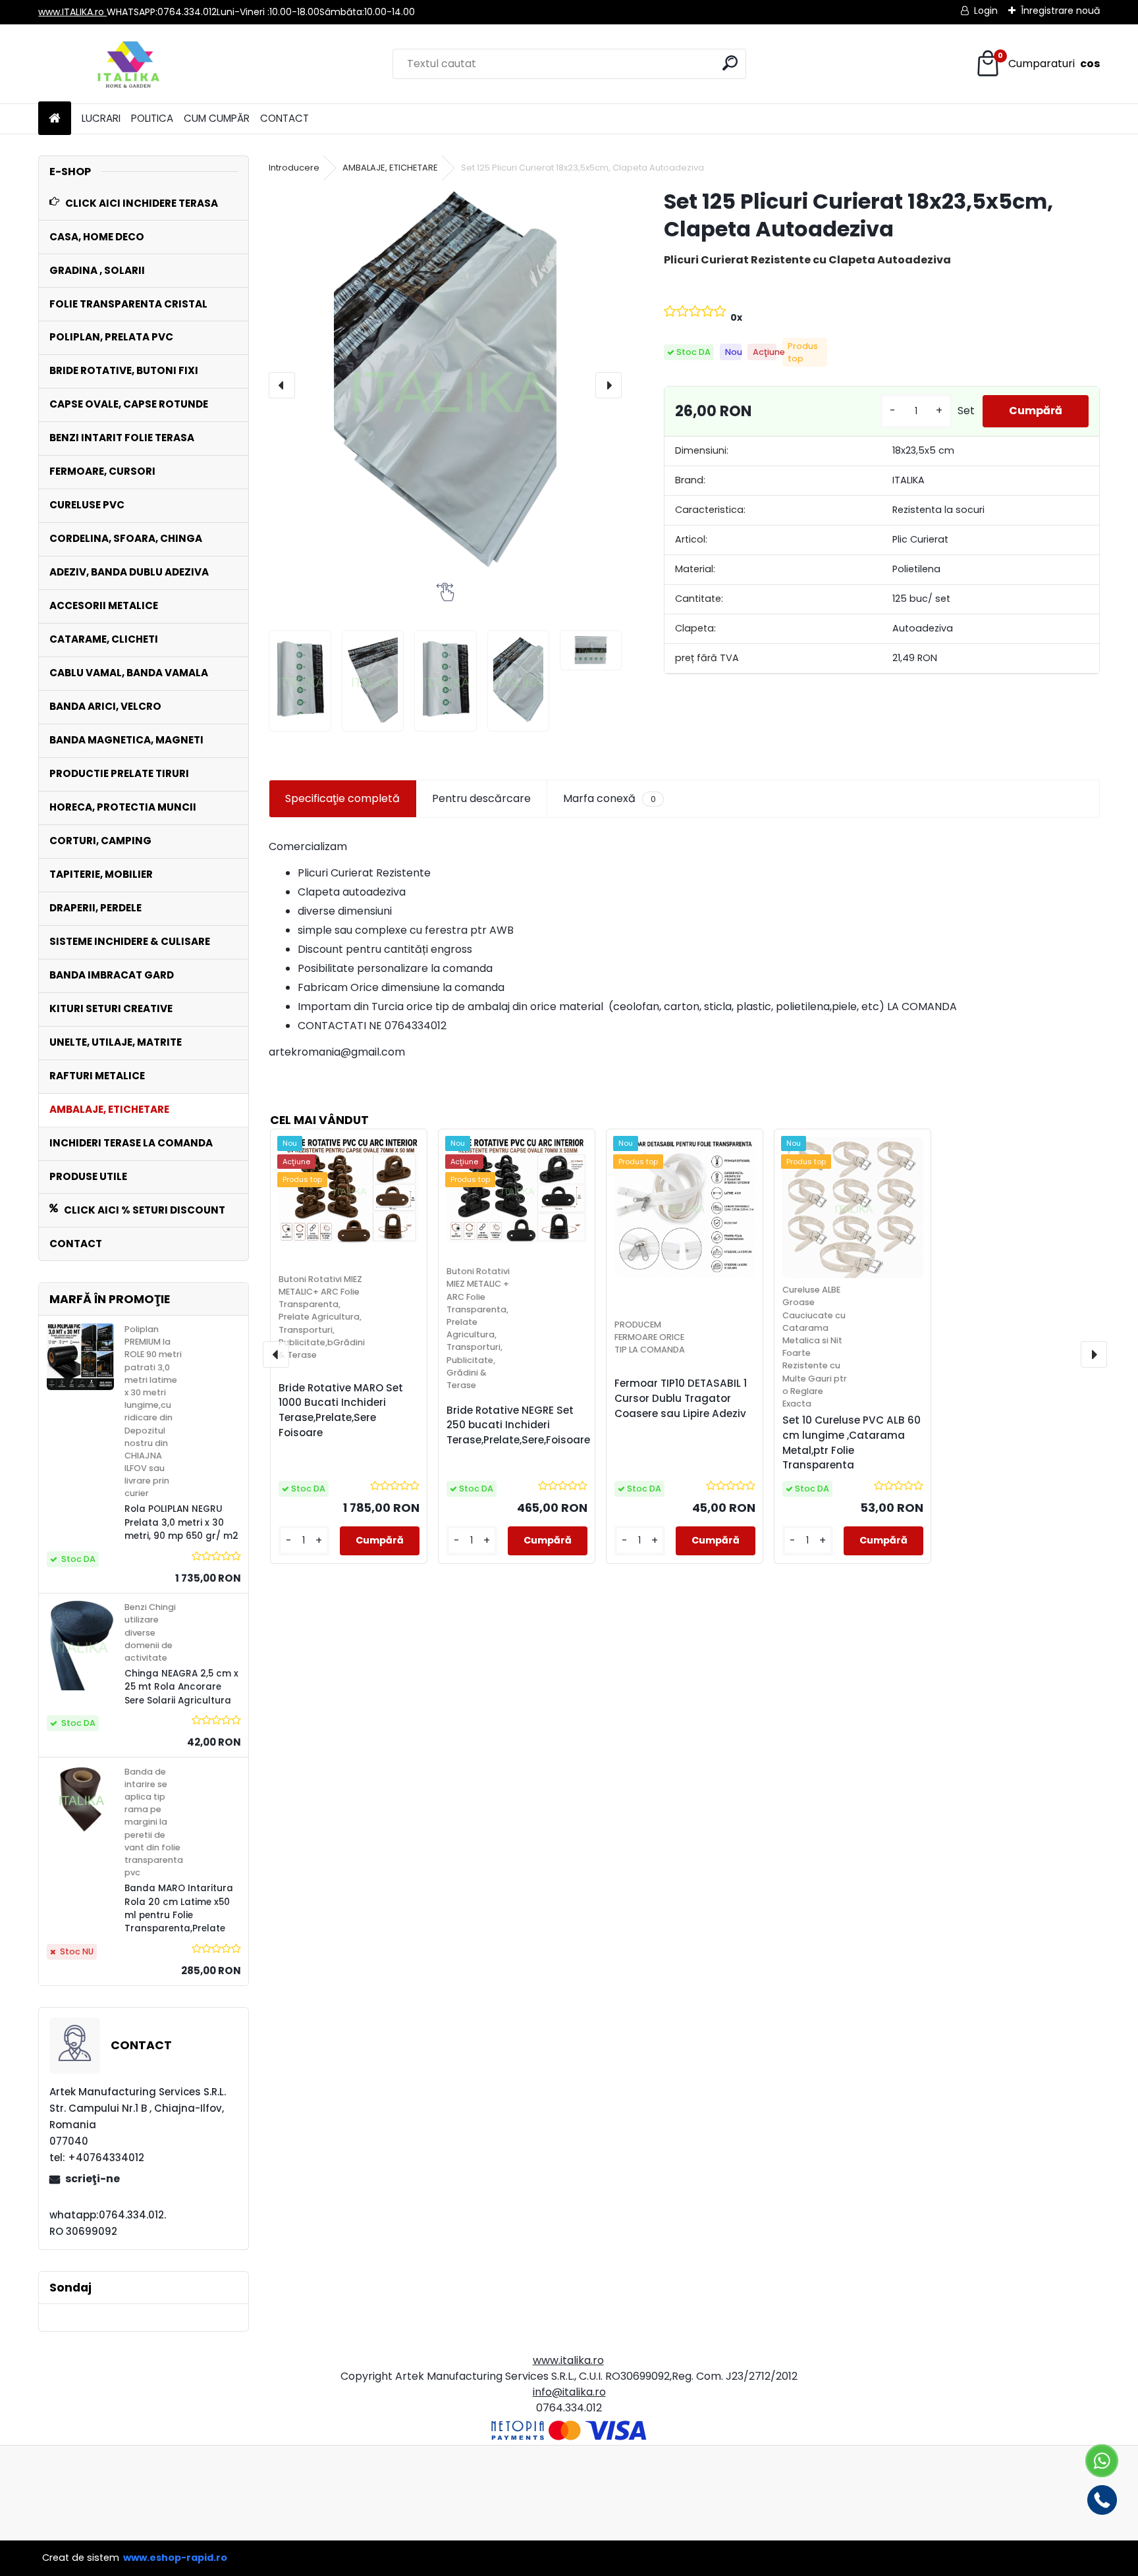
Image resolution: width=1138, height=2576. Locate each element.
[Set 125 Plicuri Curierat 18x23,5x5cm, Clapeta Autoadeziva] (445, 385)
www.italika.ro (568, 2360)
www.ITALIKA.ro (72, 12)
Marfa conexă (609, 798)
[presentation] (282, 385)
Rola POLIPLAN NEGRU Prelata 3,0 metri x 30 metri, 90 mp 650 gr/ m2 (181, 1522)
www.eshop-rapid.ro (175, 2558)
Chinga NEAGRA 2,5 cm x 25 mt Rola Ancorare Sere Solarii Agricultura (181, 1687)
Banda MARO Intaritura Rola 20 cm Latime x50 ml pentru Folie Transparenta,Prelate (179, 1908)
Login (986, 11)
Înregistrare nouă (1060, 11)
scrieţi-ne (93, 2179)
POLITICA (152, 118)
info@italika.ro (569, 2392)
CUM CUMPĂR (217, 118)
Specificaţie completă (342, 798)
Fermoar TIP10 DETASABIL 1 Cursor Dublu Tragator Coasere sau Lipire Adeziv (681, 1398)
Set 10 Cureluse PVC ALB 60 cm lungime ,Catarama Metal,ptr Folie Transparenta (852, 1442)
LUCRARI (101, 118)
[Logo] (129, 64)
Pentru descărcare (481, 798)
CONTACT (284, 118)
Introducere (294, 168)
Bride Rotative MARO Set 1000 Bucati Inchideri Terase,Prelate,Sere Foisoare (341, 1410)
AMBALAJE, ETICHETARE (390, 168)
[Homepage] (55, 119)
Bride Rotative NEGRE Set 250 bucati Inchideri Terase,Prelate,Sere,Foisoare (518, 1425)
